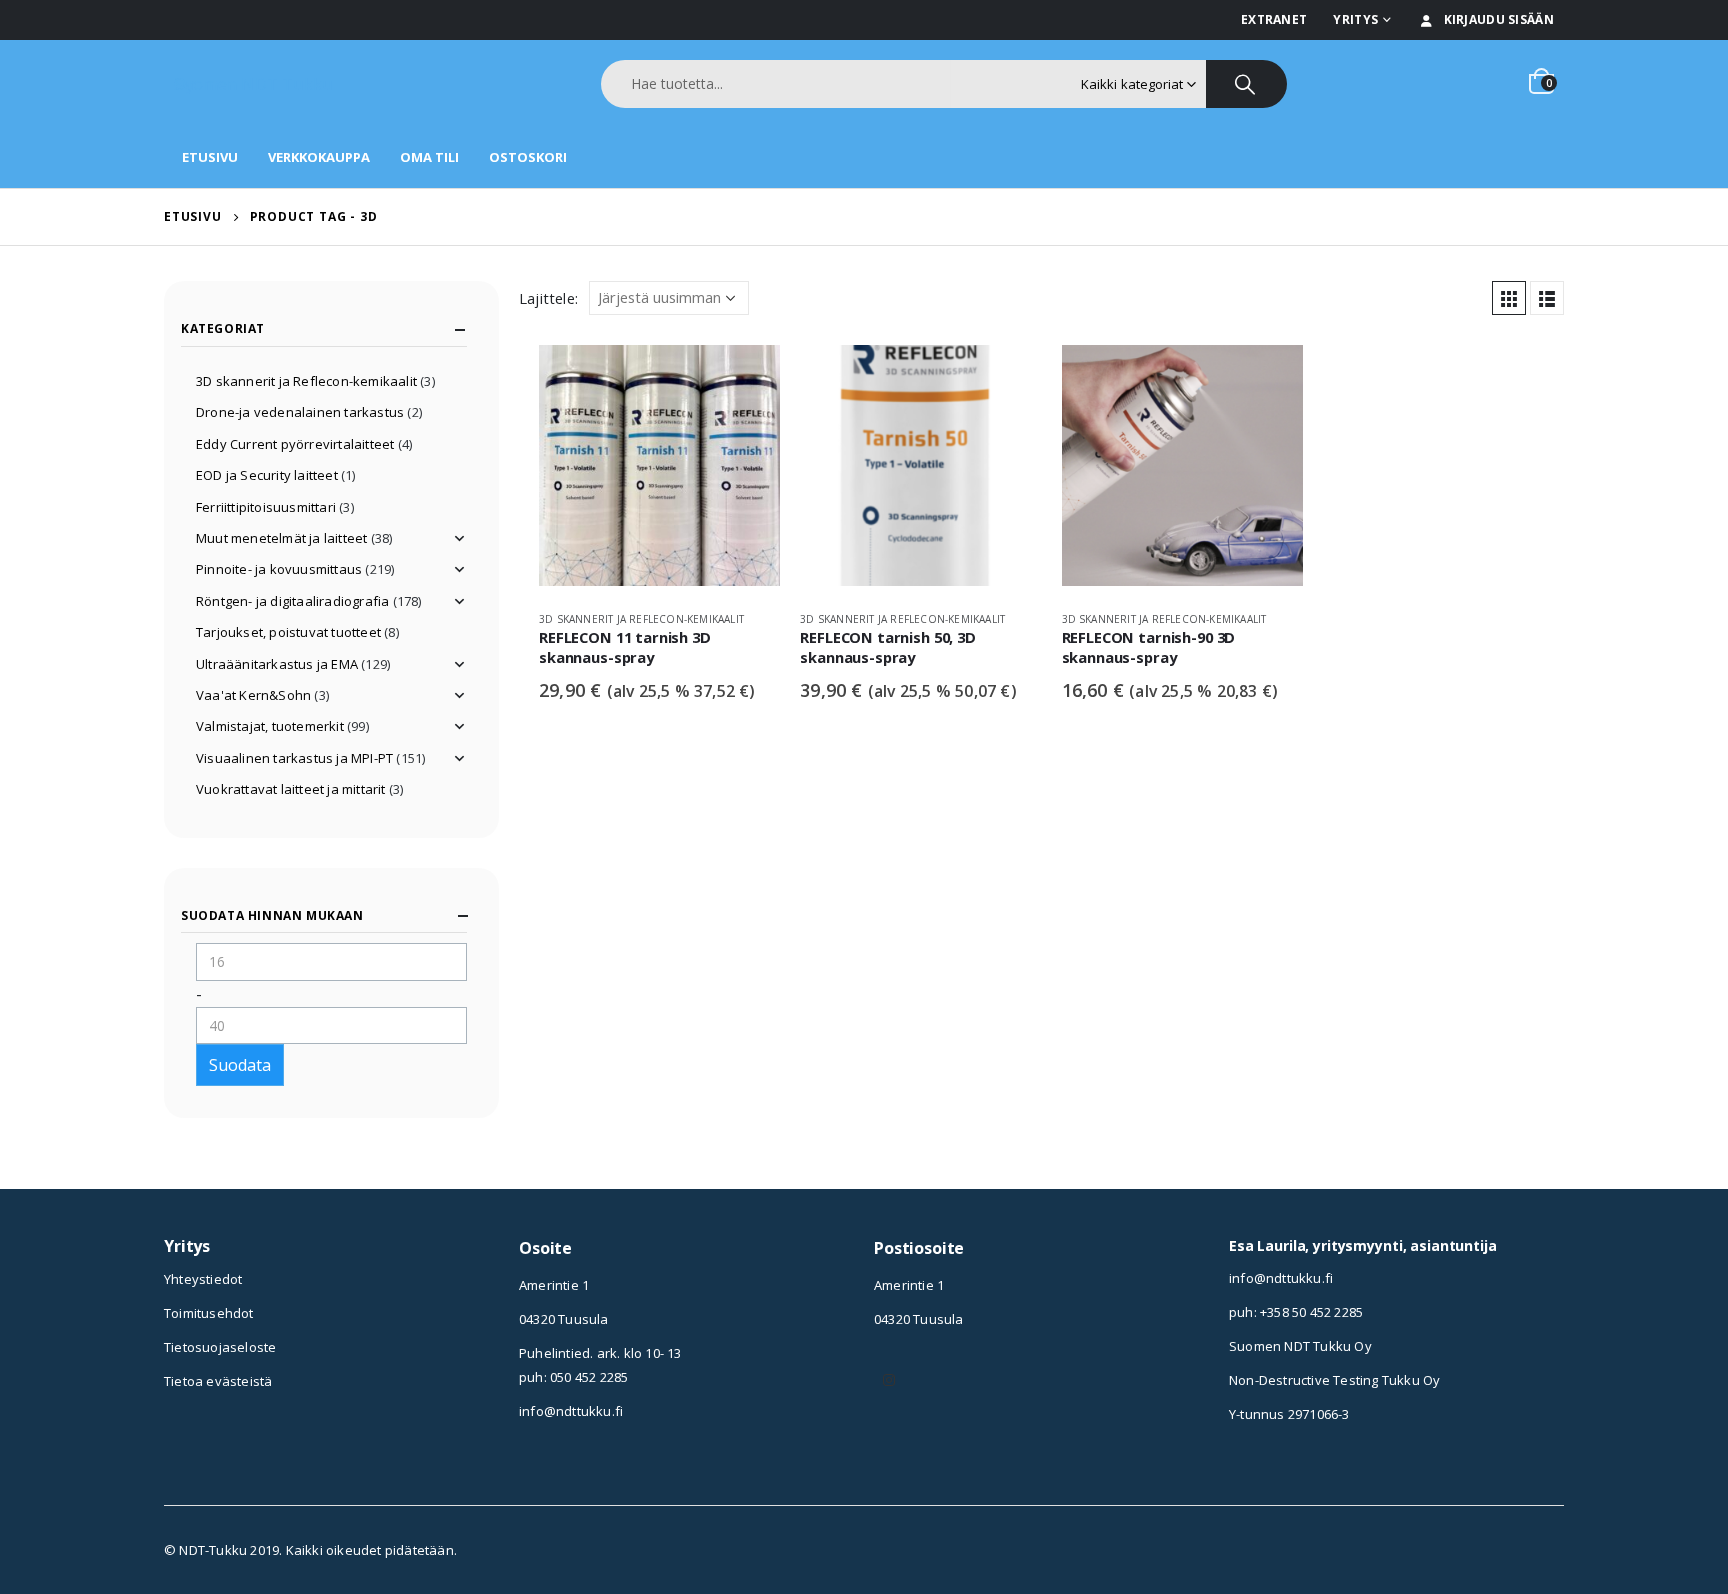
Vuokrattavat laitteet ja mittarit (291, 789)
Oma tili (429, 157)
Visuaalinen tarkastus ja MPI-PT (294, 758)
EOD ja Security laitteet (267, 475)
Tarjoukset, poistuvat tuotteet (288, 632)
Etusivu (210, 157)
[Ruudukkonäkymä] (1509, 298)
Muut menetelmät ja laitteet (281, 538)
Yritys (1355, 19)
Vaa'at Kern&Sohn (253, 695)
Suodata (240, 1065)
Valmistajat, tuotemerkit (270, 726)
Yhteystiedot (203, 1279)
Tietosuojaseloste (220, 1347)
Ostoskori (528, 157)
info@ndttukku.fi (571, 1411)
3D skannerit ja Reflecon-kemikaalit (641, 619)
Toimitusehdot (209, 1313)
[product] (659, 470)
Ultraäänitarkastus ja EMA (277, 664)
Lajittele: (548, 298)
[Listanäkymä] (1547, 298)
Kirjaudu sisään (1499, 19)
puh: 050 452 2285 (573, 1377)
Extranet (1274, 19)
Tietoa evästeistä (218, 1381)
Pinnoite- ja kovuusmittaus (279, 569)
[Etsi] (1246, 84)
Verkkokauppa (319, 157)
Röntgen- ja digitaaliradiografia (292, 601)
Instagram (889, 1380)
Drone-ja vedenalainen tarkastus (300, 412)
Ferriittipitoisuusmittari (266, 507)
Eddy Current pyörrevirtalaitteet (295, 444)
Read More (747, 378)
